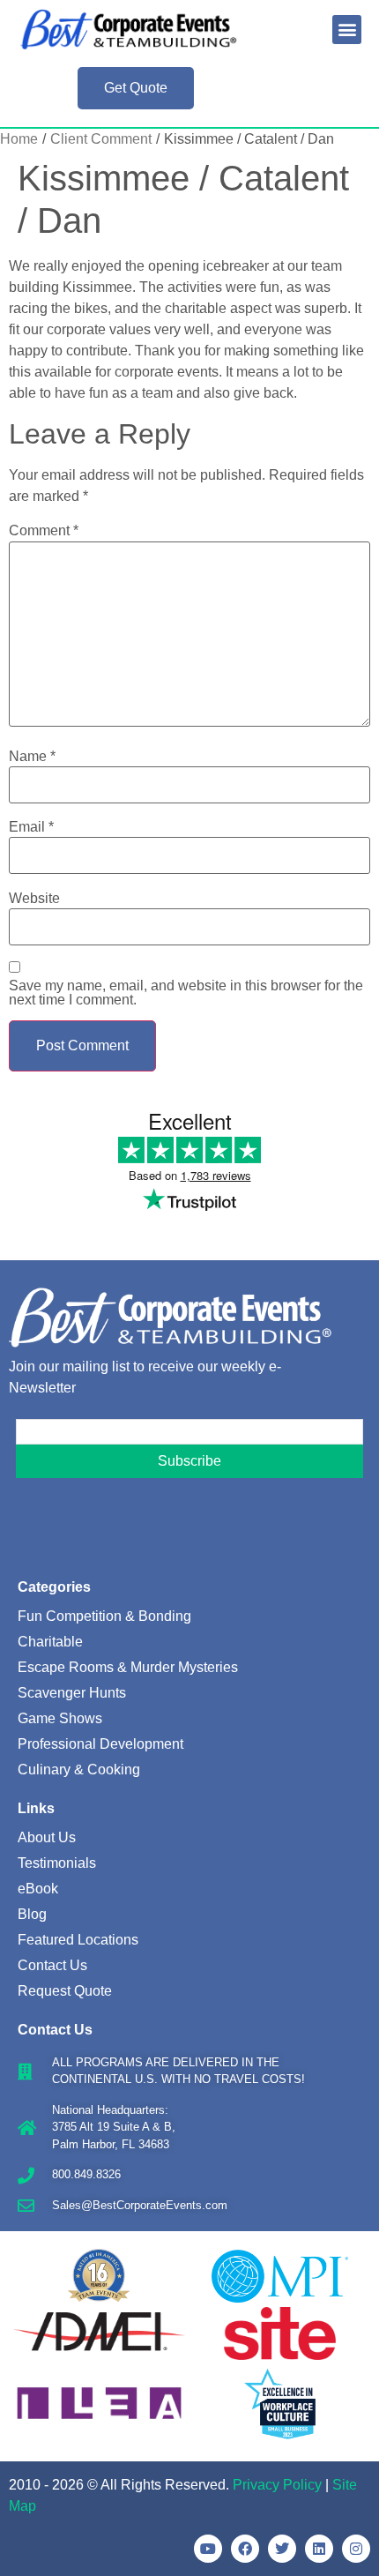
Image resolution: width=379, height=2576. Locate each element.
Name (32, 757)
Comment (44, 531)
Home (19, 139)
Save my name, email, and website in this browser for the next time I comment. (186, 993)
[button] (347, 30)
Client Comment (101, 139)
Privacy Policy (277, 2485)
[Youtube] (208, 2549)
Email (31, 827)
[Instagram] (356, 2549)
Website (34, 899)
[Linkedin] (319, 2549)
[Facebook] (245, 2549)
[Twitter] (282, 2549)
